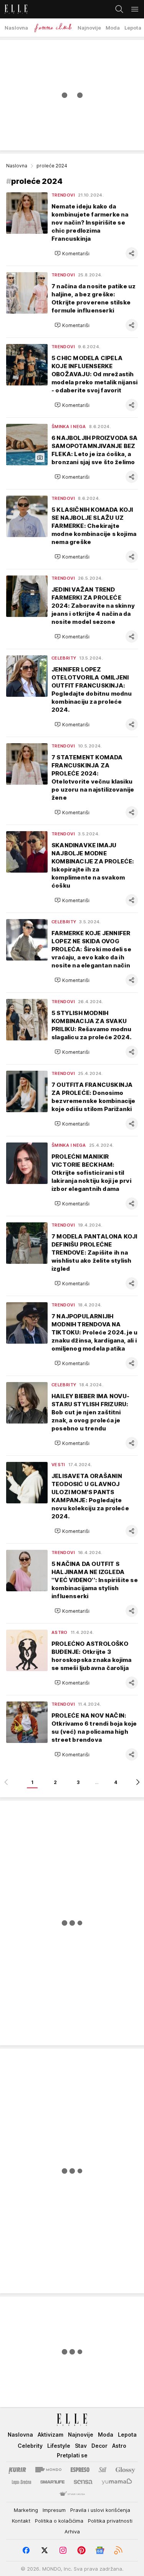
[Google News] (100, 2550)
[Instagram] (63, 2550)
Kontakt (21, 2521)
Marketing (26, 2510)
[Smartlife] (52, 2482)
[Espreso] (80, 2470)
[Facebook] (26, 2550)
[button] (72, 253)
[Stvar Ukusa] (72, 2494)
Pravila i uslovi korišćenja (100, 2510)
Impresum (54, 2510)
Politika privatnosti (110, 2521)
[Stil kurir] (103, 2470)
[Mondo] (48, 2470)
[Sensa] (83, 2482)
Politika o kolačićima (59, 2521)
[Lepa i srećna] (22, 2482)
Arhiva (72, 2531)
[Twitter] (45, 2550)
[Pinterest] (81, 2550)
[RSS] (118, 2550)
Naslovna (17, 166)
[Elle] (14, 9)
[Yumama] (117, 2482)
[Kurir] (17, 2470)
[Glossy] (125, 2470)
